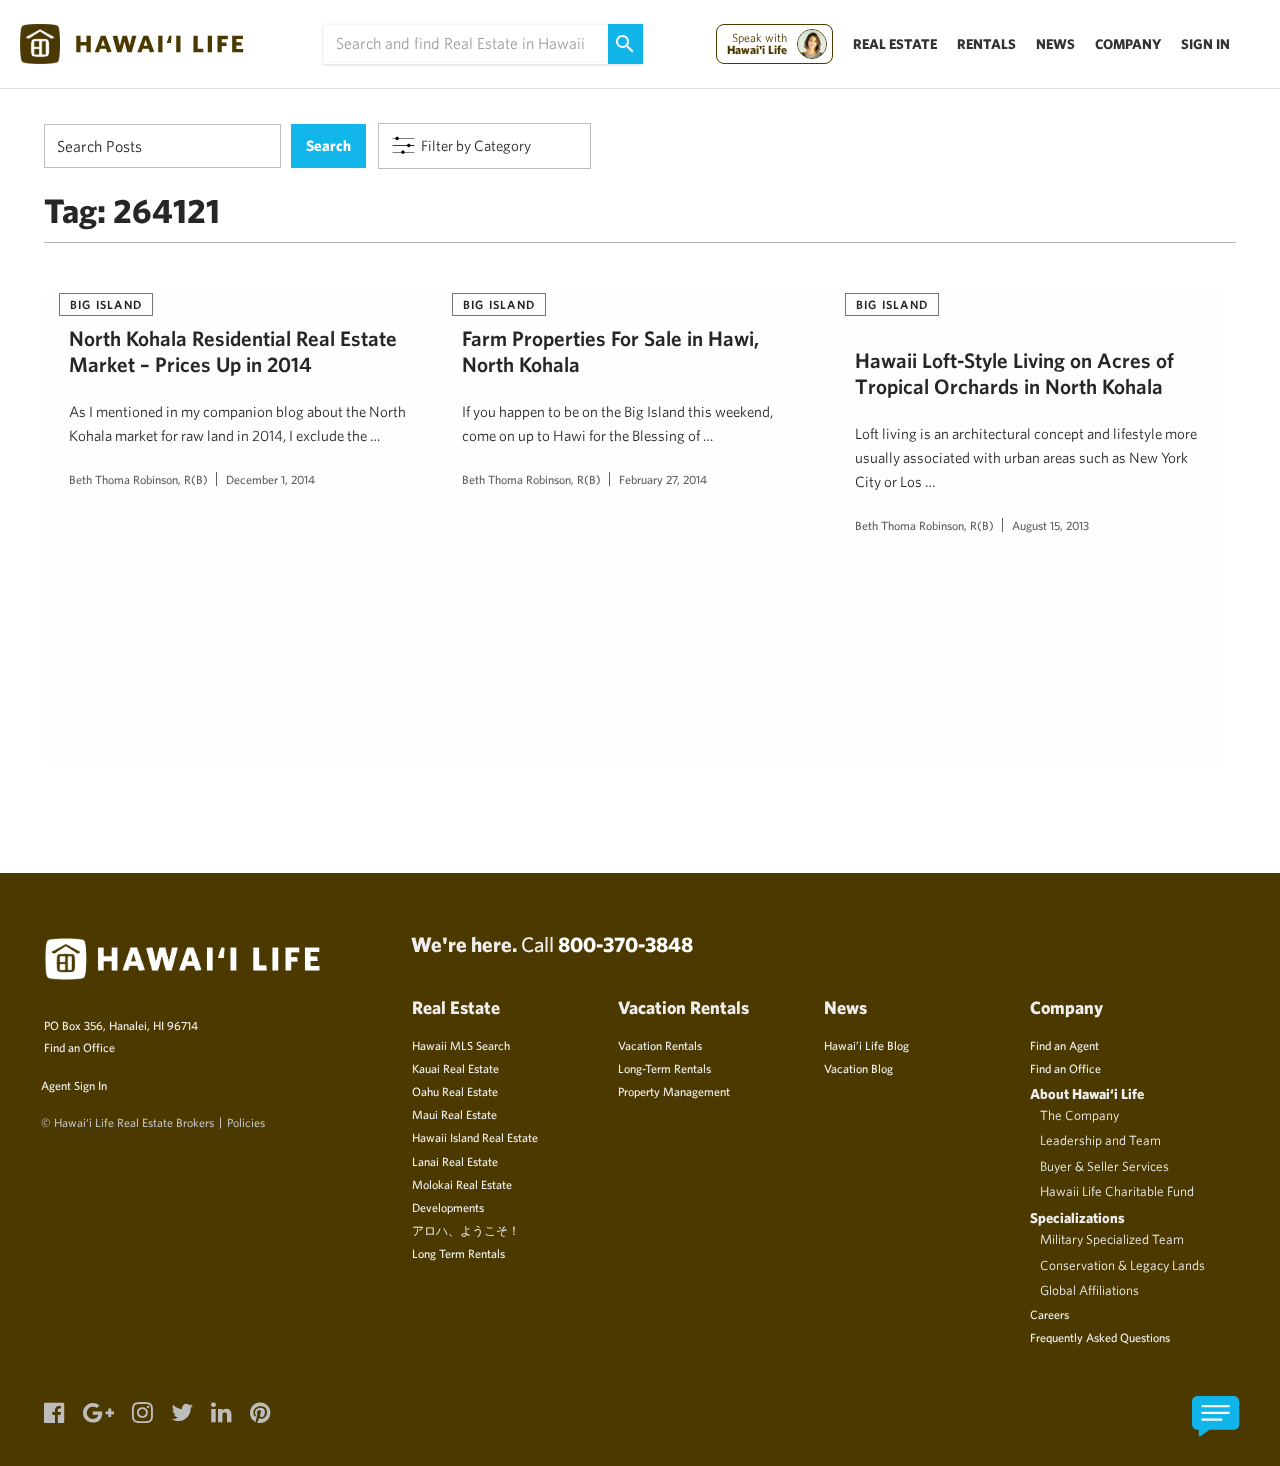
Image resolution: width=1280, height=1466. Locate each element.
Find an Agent (1064, 1045)
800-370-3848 (625, 944)
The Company (1079, 1115)
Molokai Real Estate (462, 1184)
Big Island (106, 304)
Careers (1049, 1314)
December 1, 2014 (270, 479)
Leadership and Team (1100, 1140)
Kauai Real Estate (455, 1068)
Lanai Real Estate (455, 1161)
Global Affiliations (1089, 1290)
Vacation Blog (858, 1068)
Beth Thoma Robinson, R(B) (138, 479)
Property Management (674, 1091)
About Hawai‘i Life (1087, 1093)
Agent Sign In (74, 1085)
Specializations (1077, 1217)
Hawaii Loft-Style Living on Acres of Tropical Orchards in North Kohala (1014, 373)
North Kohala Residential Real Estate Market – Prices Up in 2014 (233, 351)
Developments (448, 1207)
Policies (246, 1122)
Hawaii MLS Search (461, 1045)
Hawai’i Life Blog (866, 1045)
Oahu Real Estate (455, 1091)
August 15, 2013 (1050, 525)
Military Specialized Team (1112, 1239)
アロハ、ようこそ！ (466, 1230)
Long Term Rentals (458, 1253)
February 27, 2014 (663, 479)
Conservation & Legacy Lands (1122, 1265)
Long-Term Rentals (664, 1068)
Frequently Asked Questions (1100, 1337)
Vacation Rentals (660, 1045)
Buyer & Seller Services (1104, 1166)
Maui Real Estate (454, 1114)
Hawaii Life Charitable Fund (1117, 1191)
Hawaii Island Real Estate (475, 1137)
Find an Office (79, 1047)
